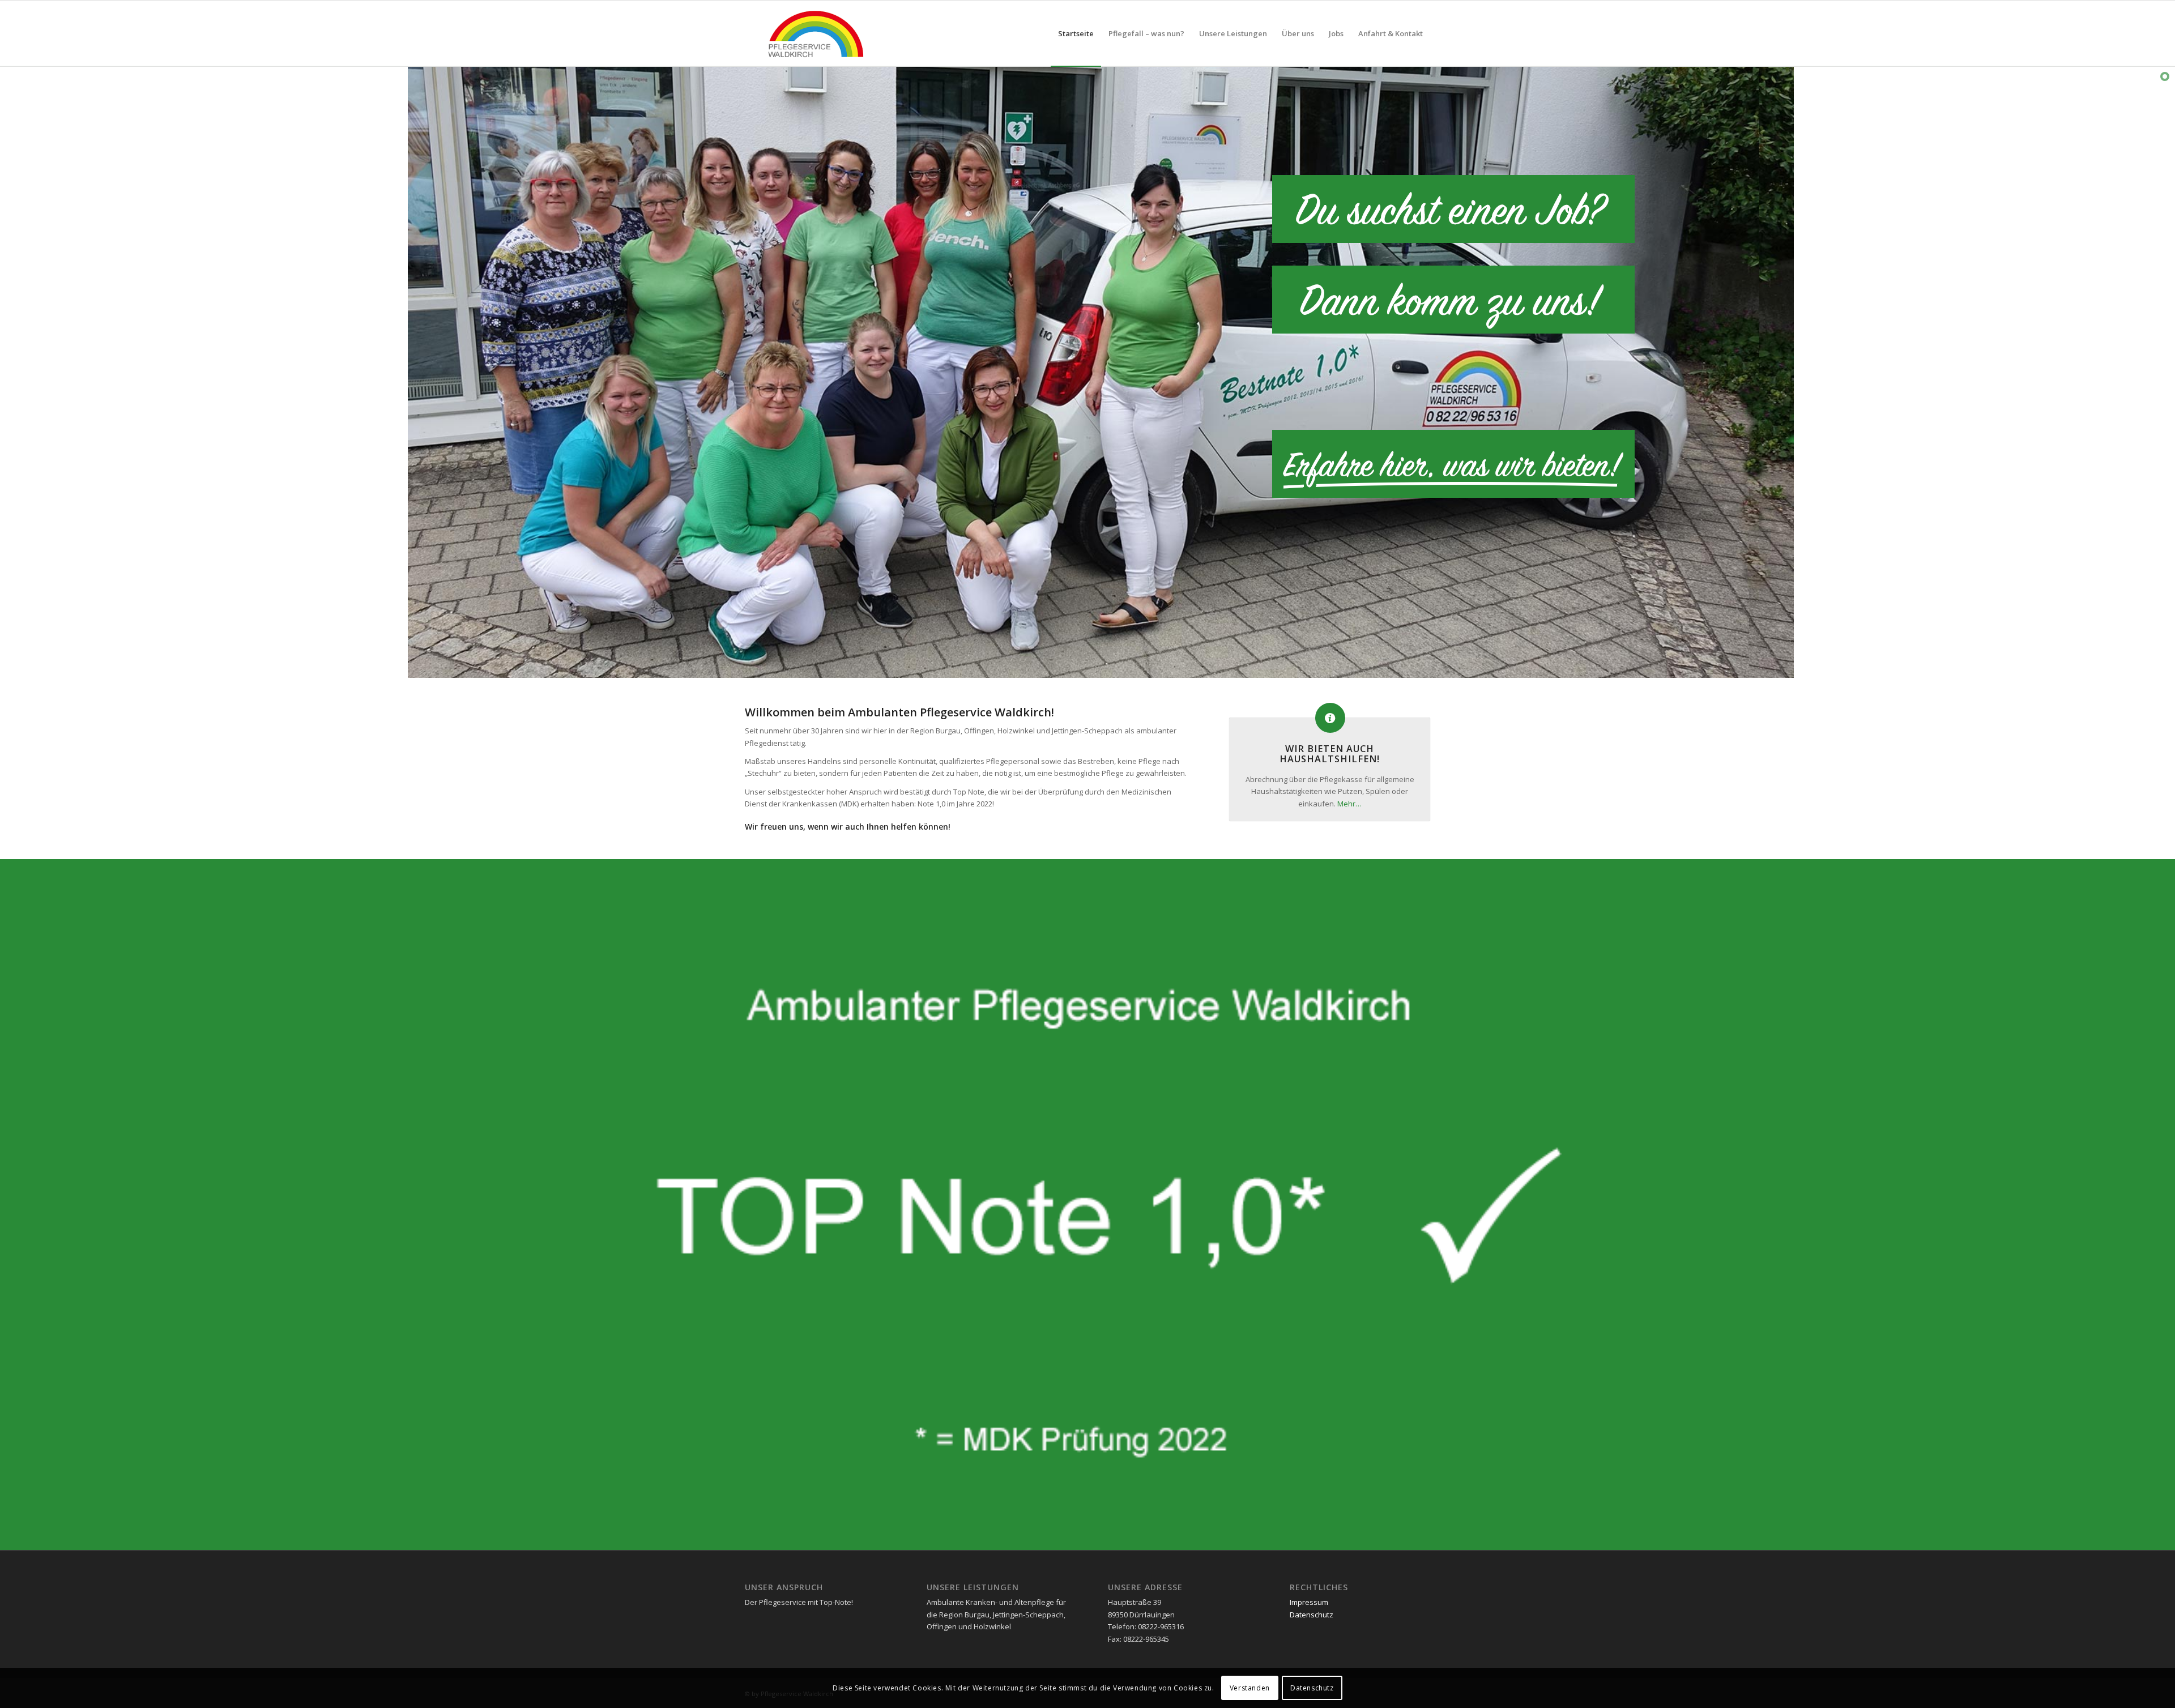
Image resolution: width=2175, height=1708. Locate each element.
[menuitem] (1076, 33)
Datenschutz (1312, 1615)
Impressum (1309, 1602)
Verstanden (1250, 1688)
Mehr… (1349, 804)
